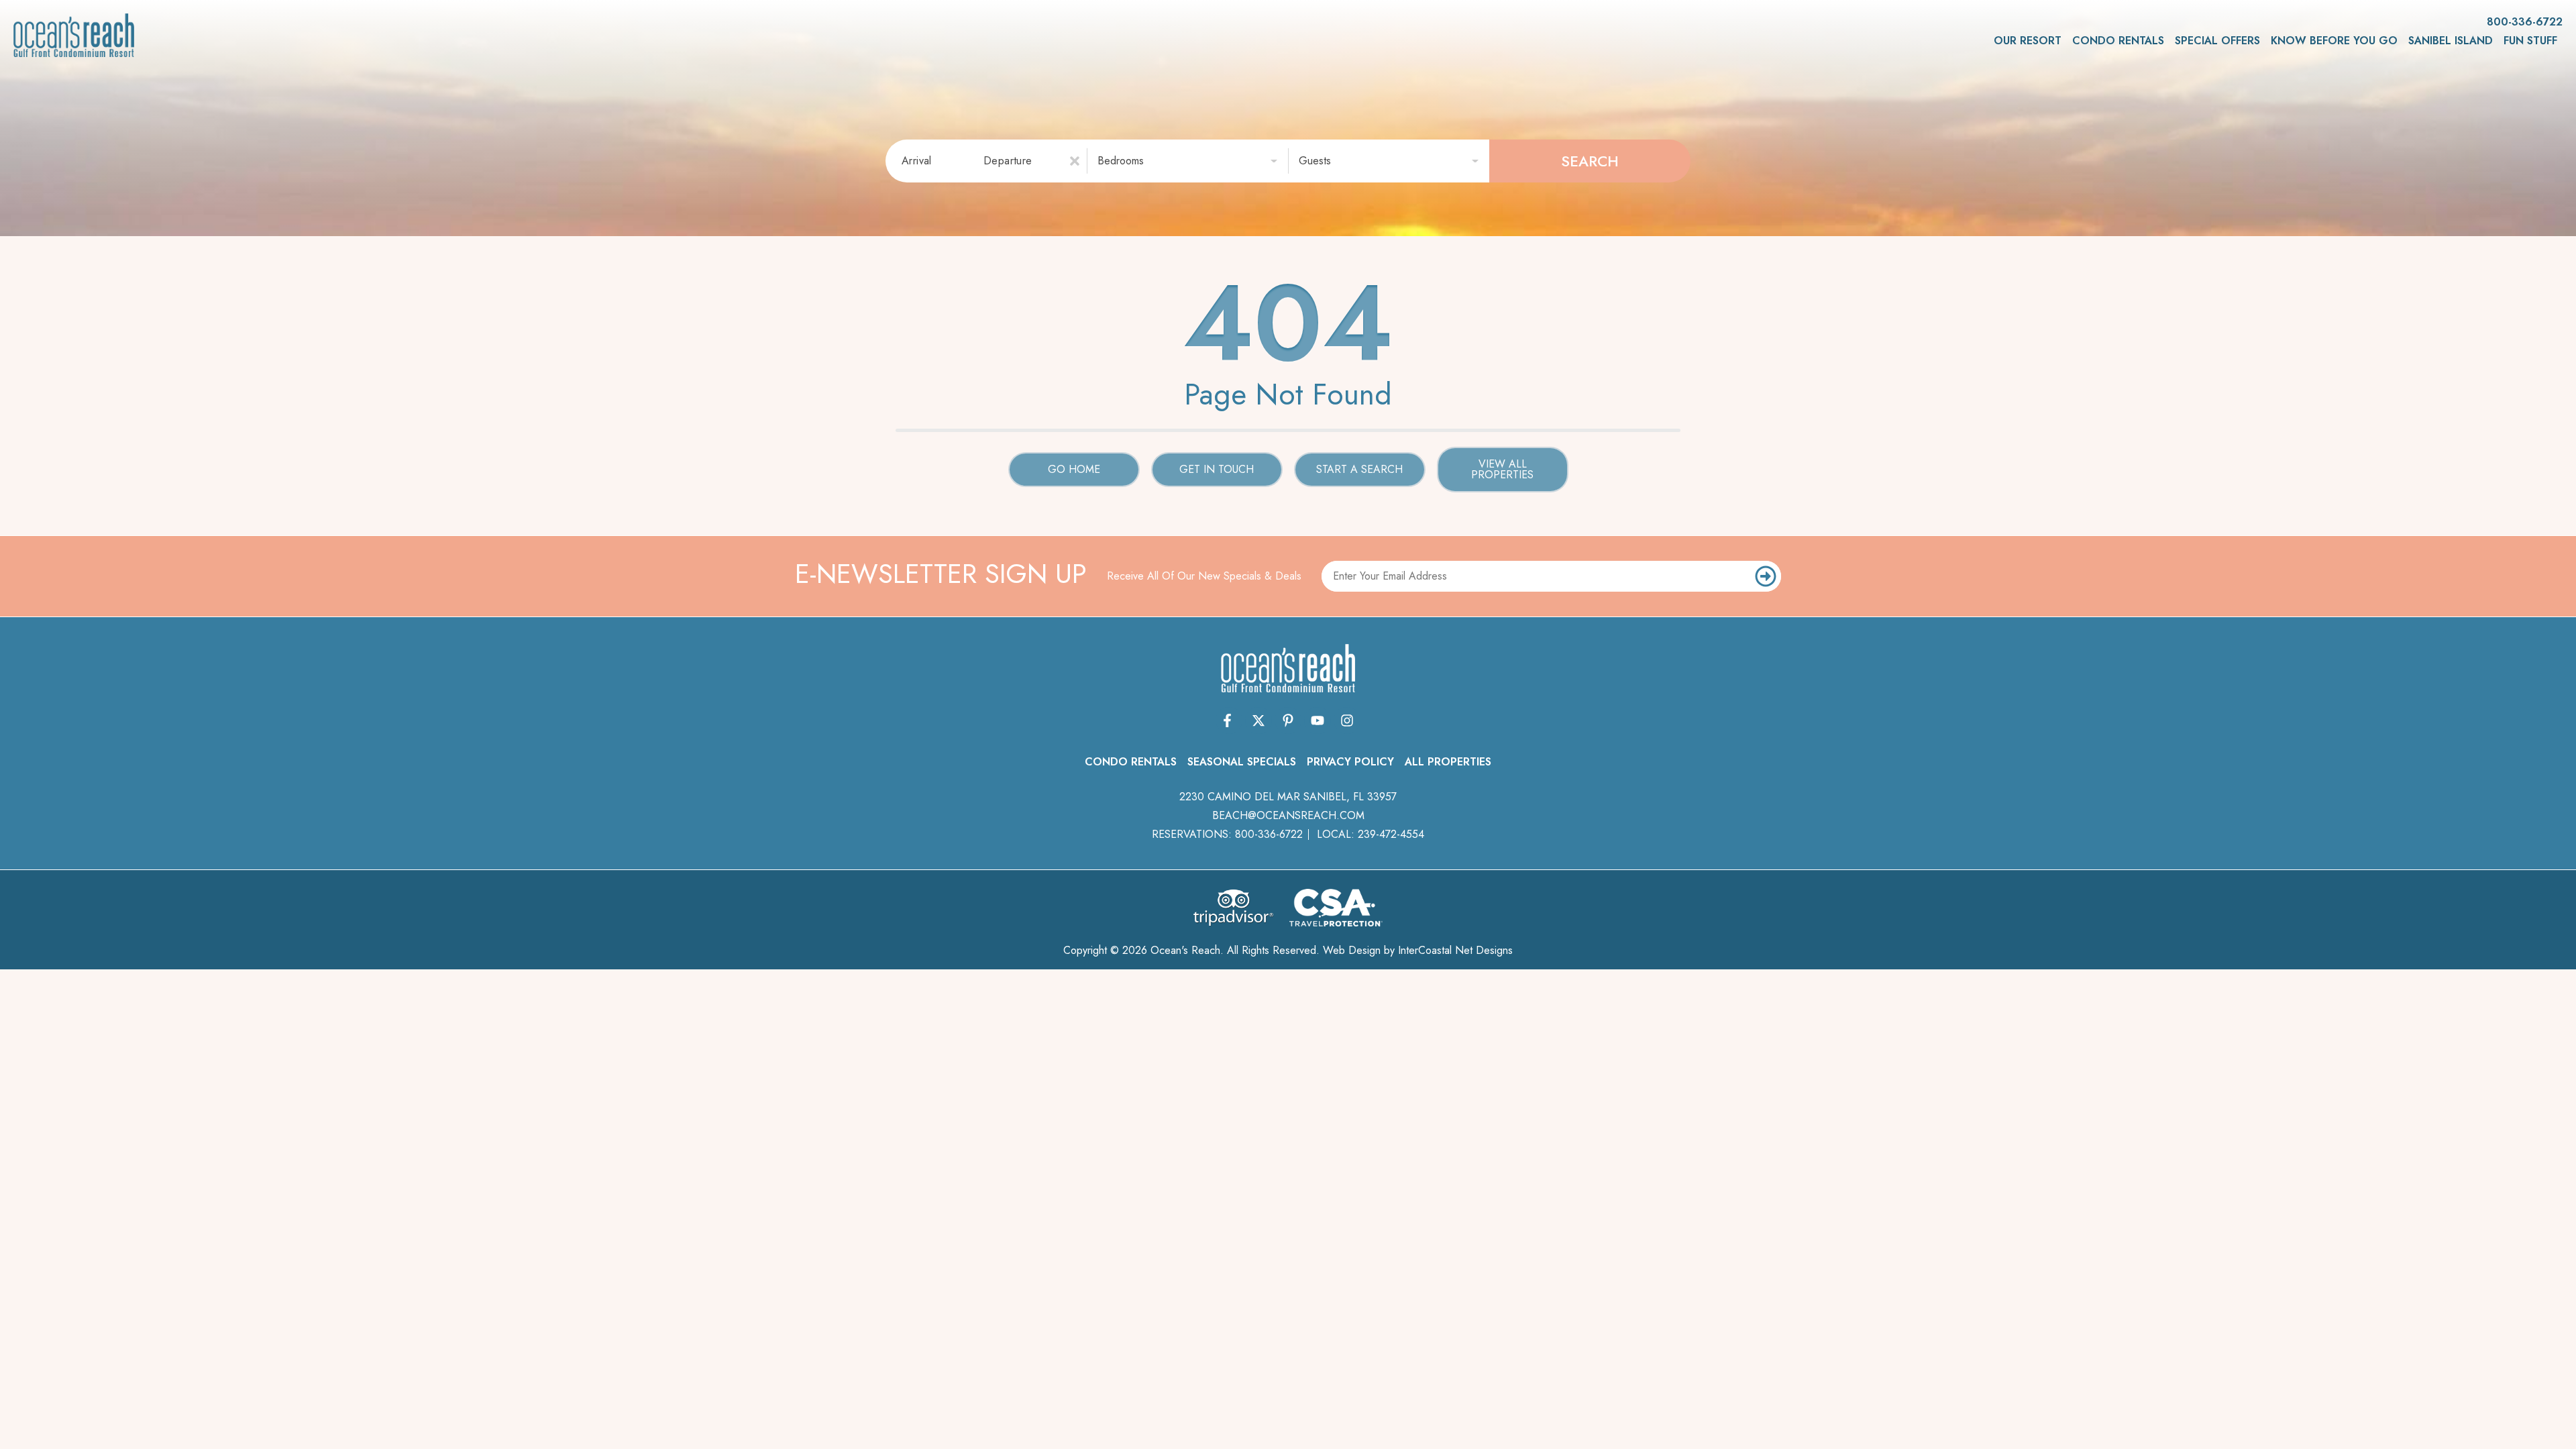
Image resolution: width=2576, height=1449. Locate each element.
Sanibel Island (2451, 41)
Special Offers (2217, 41)
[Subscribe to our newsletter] (1766, 576)
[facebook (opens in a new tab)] (1229, 720)
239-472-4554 (1391, 834)
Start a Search (1359, 469)
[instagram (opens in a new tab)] (1347, 720)
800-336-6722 (1269, 834)
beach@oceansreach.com (1288, 815)
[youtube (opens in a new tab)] (1318, 720)
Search (1590, 161)
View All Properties (1502, 469)
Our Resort (2028, 41)
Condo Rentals (2118, 41)
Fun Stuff (2530, 41)
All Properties (1448, 762)
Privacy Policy (1350, 762)
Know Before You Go (2334, 41)
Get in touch (1217, 469)
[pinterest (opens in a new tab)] (1288, 720)
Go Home (1074, 469)
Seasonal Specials (1242, 762)
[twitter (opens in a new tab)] (1258, 720)
